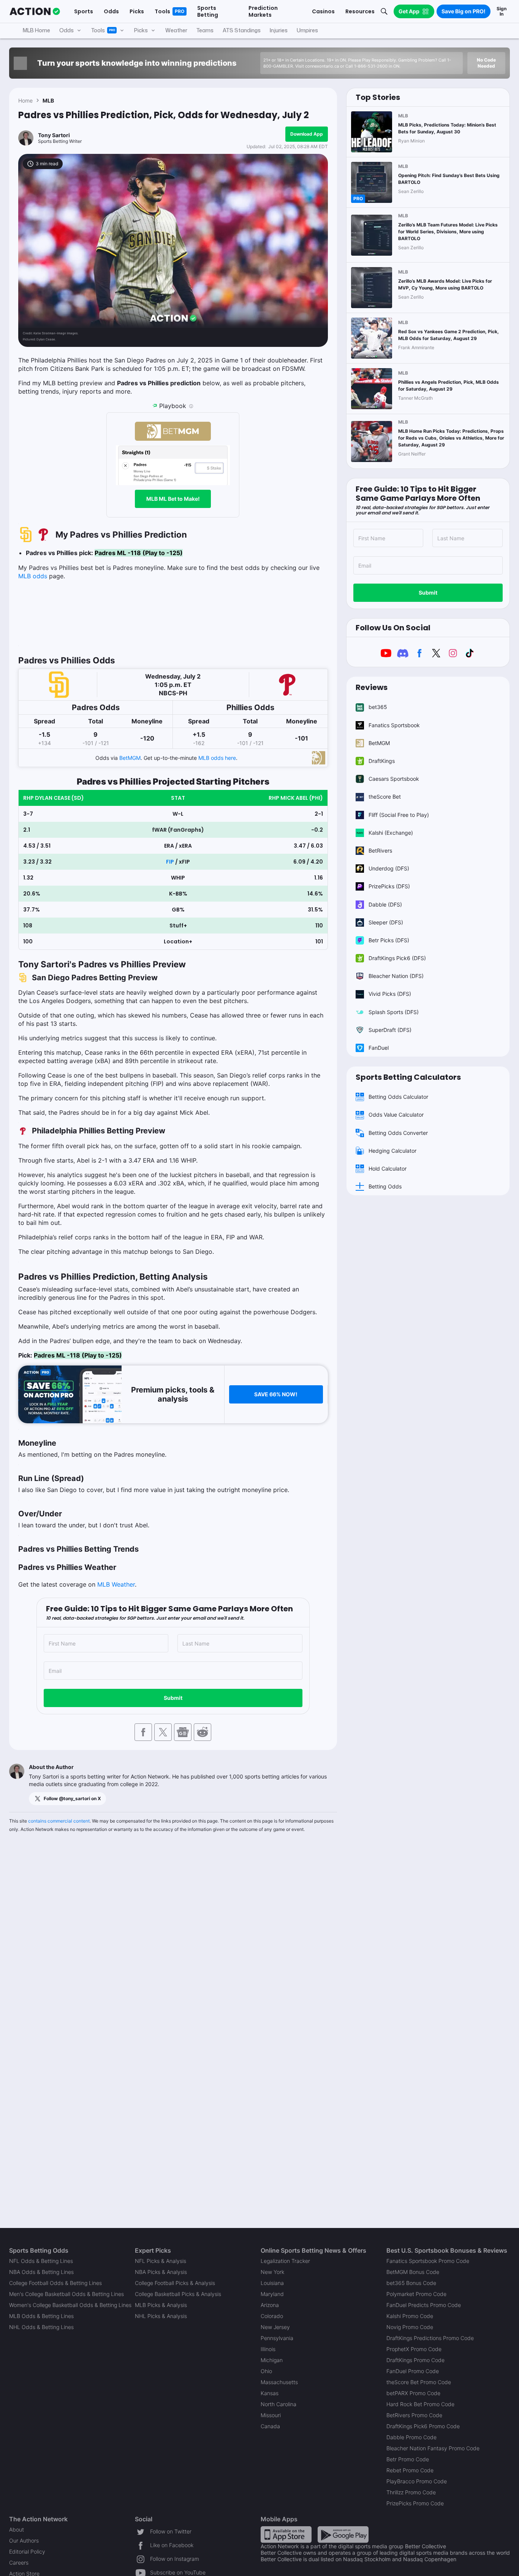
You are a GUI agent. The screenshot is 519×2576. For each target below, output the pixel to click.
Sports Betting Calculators (408, 1077)
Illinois (268, 2349)
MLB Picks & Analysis (161, 2305)
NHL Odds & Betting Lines (41, 2327)
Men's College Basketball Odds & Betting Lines (66, 2294)
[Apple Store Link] (286, 2534)
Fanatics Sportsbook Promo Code (428, 2261)
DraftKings (382, 761)
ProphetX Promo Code (414, 2349)
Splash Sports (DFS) (394, 1012)
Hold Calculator (388, 1169)
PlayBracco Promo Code (417, 2481)
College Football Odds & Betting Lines (55, 2283)
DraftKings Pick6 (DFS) (397, 958)
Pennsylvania (277, 2338)
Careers (19, 2563)
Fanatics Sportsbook (394, 725)
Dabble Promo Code (411, 2437)
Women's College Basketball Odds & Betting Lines (70, 2305)
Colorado (272, 2316)
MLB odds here (217, 758)
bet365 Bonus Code (411, 2283)
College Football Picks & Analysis (175, 2283)
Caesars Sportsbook (394, 779)
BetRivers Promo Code (414, 2415)
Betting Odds (385, 1186)
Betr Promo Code (408, 2459)
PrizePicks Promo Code (415, 2503)
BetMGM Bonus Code (413, 2272)
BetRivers (380, 850)
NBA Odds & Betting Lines (41, 2272)
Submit (173, 1698)
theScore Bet (385, 797)
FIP (170, 862)
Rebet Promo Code (410, 2470)
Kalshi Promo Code (410, 2316)
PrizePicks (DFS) (389, 886)
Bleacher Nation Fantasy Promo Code (433, 2448)
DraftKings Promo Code (415, 2360)
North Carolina (278, 2404)
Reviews (372, 687)
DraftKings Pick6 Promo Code (423, 2426)
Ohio (266, 2371)
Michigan (272, 2360)
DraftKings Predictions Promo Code (430, 2338)
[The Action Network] (35, 11)
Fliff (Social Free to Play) (399, 815)
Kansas (270, 2393)
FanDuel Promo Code (413, 2371)
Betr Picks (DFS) (389, 940)
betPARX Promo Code (413, 2393)
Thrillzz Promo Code (411, 2492)
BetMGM (130, 758)
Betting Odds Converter (398, 1133)
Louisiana (272, 2283)
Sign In (502, 11)
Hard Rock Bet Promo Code (420, 2404)
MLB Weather (116, 1584)
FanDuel (379, 1048)
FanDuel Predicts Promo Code (424, 2305)
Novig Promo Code (410, 2327)
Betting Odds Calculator (398, 1097)
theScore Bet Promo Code (419, 2382)
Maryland (272, 2294)
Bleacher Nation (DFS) (396, 976)
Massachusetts (279, 2382)
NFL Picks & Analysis (161, 2261)
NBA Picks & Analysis (161, 2272)
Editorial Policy (27, 2551)
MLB (48, 100)
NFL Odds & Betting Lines (41, 2261)
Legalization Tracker (285, 2261)
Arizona (270, 2305)
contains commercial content (59, 1821)
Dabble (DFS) (385, 904)
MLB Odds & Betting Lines (41, 2316)
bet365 (378, 707)
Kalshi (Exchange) (391, 833)
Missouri (271, 2415)
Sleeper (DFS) (386, 922)
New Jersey (275, 2327)
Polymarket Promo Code (416, 2294)
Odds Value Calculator (396, 1115)
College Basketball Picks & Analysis (178, 2294)
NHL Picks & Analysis (161, 2316)
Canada (270, 2426)
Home (25, 100)
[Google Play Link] (343, 2534)
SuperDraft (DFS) (390, 1030)
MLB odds (33, 576)
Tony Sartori (54, 135)
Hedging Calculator (392, 1151)
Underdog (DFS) (389, 868)
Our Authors (24, 2540)
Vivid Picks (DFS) (390, 994)
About (17, 2529)
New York (272, 2272)
